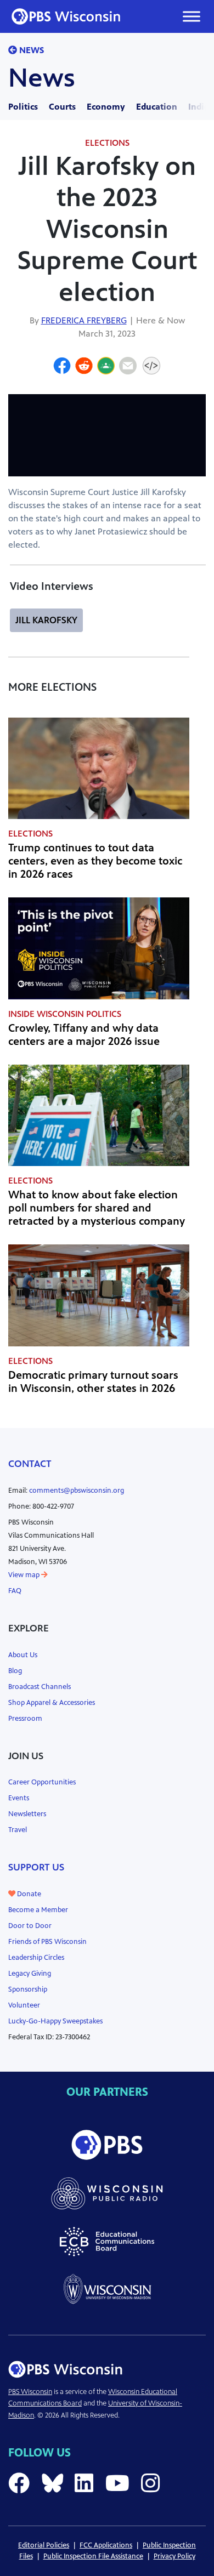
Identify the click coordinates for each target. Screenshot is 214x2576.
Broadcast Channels (40, 1687)
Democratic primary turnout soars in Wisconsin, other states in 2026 (93, 1382)
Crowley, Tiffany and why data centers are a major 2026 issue (84, 1035)
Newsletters (27, 1814)
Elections (107, 143)
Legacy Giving (30, 1974)
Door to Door (30, 1926)
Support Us (36, 1867)
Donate (28, 1894)
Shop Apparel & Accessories (52, 1703)
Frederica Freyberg (84, 320)
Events (19, 1798)
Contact (30, 1464)
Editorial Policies (44, 2545)
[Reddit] (84, 367)
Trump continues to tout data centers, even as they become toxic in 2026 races (95, 861)
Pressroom (25, 1719)
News (30, 50)
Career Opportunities (42, 1782)
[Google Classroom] (106, 367)
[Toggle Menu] (192, 16)
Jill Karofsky (46, 620)
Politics (23, 107)
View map (25, 1575)
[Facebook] (62, 367)
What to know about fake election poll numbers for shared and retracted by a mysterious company (97, 1208)
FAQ (15, 1591)
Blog (15, 1671)
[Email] (128, 367)
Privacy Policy (174, 2556)
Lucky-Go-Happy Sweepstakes (55, 2021)
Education (157, 107)
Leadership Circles (36, 1958)
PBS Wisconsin (30, 2392)
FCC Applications (106, 2545)
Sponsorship (28, 1989)
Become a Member (38, 1910)
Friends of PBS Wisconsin (47, 1942)
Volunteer (24, 2005)
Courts (62, 107)
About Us (23, 1655)
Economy (106, 107)
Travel (18, 1830)
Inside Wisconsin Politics (65, 1014)
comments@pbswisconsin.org (77, 1491)
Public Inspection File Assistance (93, 2556)
